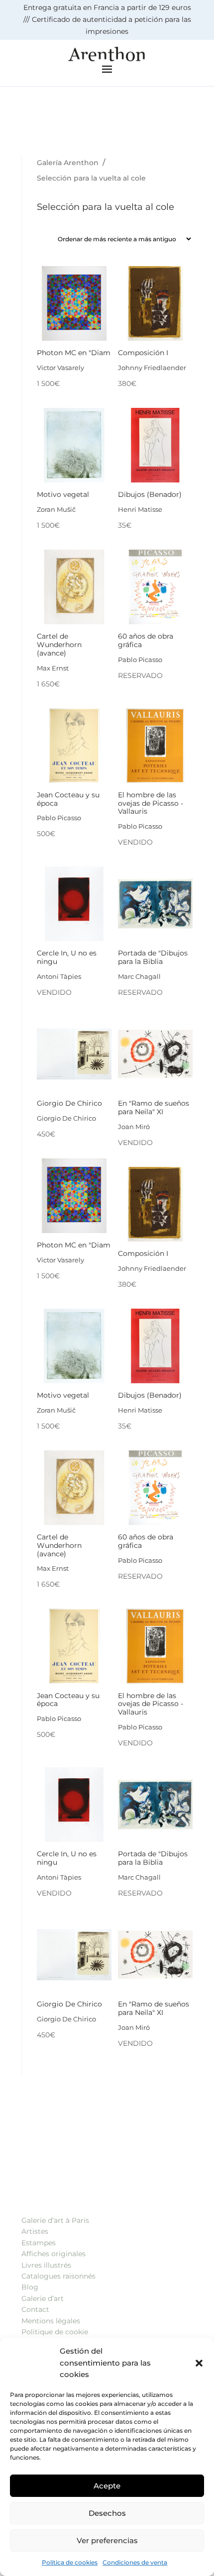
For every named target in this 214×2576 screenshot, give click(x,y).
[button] (199, 2363)
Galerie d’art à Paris (55, 2220)
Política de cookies (70, 2562)
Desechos (107, 2513)
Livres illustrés (46, 2265)
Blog (30, 2287)
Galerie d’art (43, 2298)
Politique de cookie (55, 2332)
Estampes (39, 2243)
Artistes (35, 2231)
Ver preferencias (107, 2540)
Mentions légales (51, 2321)
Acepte (107, 2486)
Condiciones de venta (135, 2562)
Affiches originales (53, 2254)
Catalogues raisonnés (58, 2276)
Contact (35, 2309)
